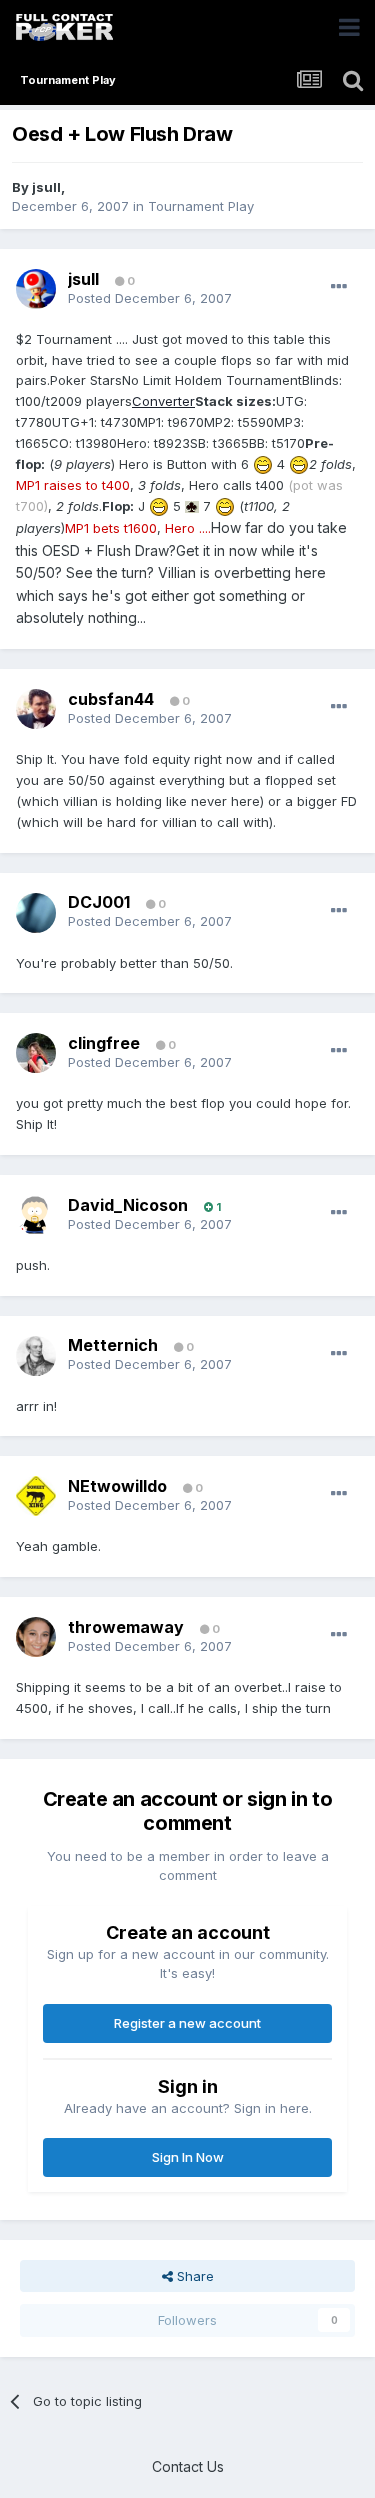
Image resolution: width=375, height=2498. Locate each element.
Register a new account (187, 2023)
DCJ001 (99, 902)
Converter (163, 401)
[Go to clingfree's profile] (36, 1053)
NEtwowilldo (117, 1486)
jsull (46, 187)
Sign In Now (188, 2157)
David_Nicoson (128, 1205)
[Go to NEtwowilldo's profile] (36, 1496)
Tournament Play (201, 206)
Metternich (113, 1345)
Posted (150, 298)
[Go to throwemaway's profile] (36, 1637)
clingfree (104, 1043)
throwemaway (126, 1627)
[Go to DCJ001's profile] (36, 913)
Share (193, 2276)
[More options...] (339, 287)
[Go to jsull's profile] (36, 289)
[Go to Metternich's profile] (36, 1356)
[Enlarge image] (263, 464)
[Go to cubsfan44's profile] (36, 709)
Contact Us (188, 2466)
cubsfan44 (111, 699)
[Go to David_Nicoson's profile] (36, 1215)
